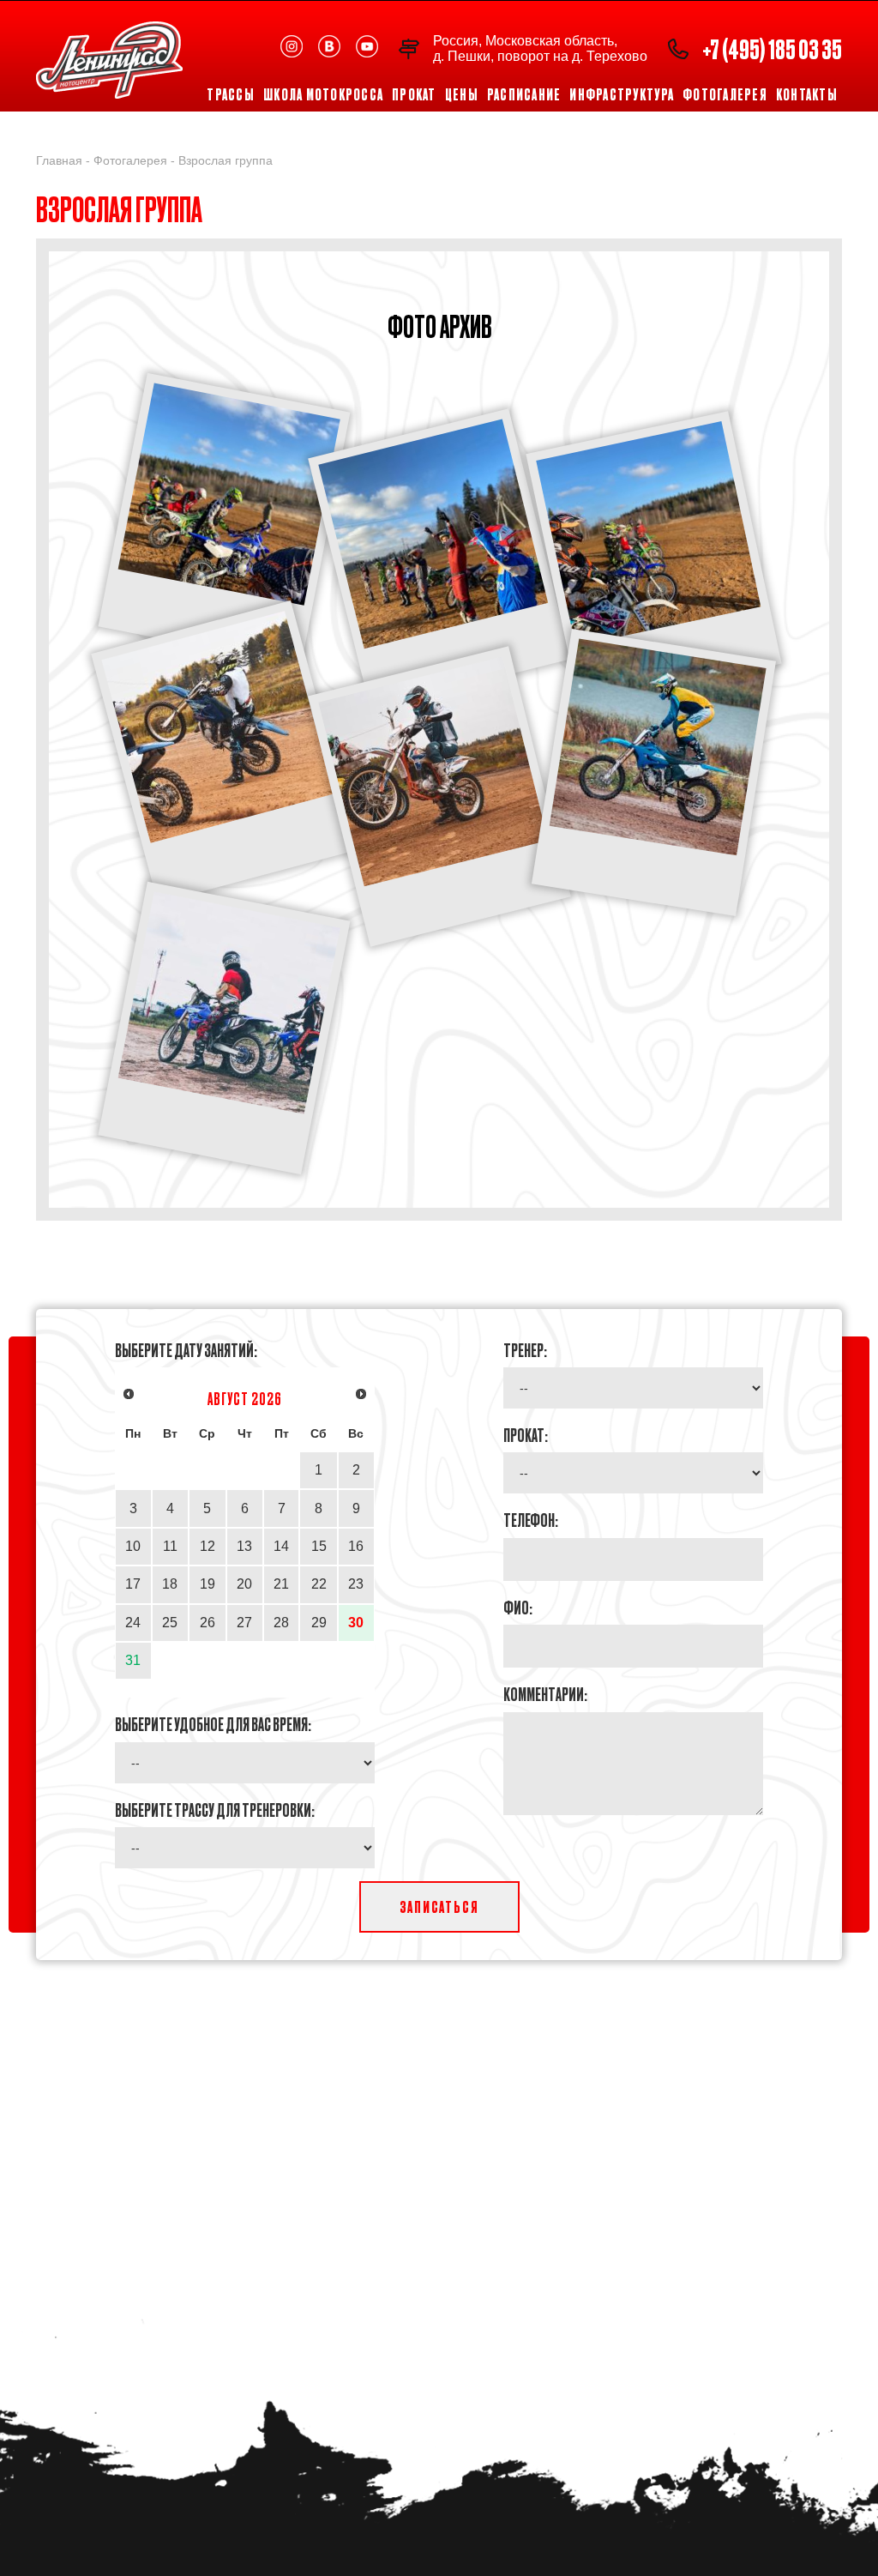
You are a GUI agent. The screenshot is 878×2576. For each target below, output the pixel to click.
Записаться (439, 1906)
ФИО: (518, 1607)
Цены (462, 94)
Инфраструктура (622, 94)
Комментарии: (545, 1693)
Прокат (414, 94)
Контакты (807, 94)
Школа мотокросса (323, 94)
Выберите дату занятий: (186, 1349)
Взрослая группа (226, 160)
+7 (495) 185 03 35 (772, 48)
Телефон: (531, 1519)
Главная (59, 160)
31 (133, 1660)
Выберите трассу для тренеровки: (215, 1809)
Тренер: (525, 1349)
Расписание (524, 94)
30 (356, 1623)
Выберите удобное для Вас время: (213, 1723)
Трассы (231, 94)
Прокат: (526, 1434)
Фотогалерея (725, 94)
